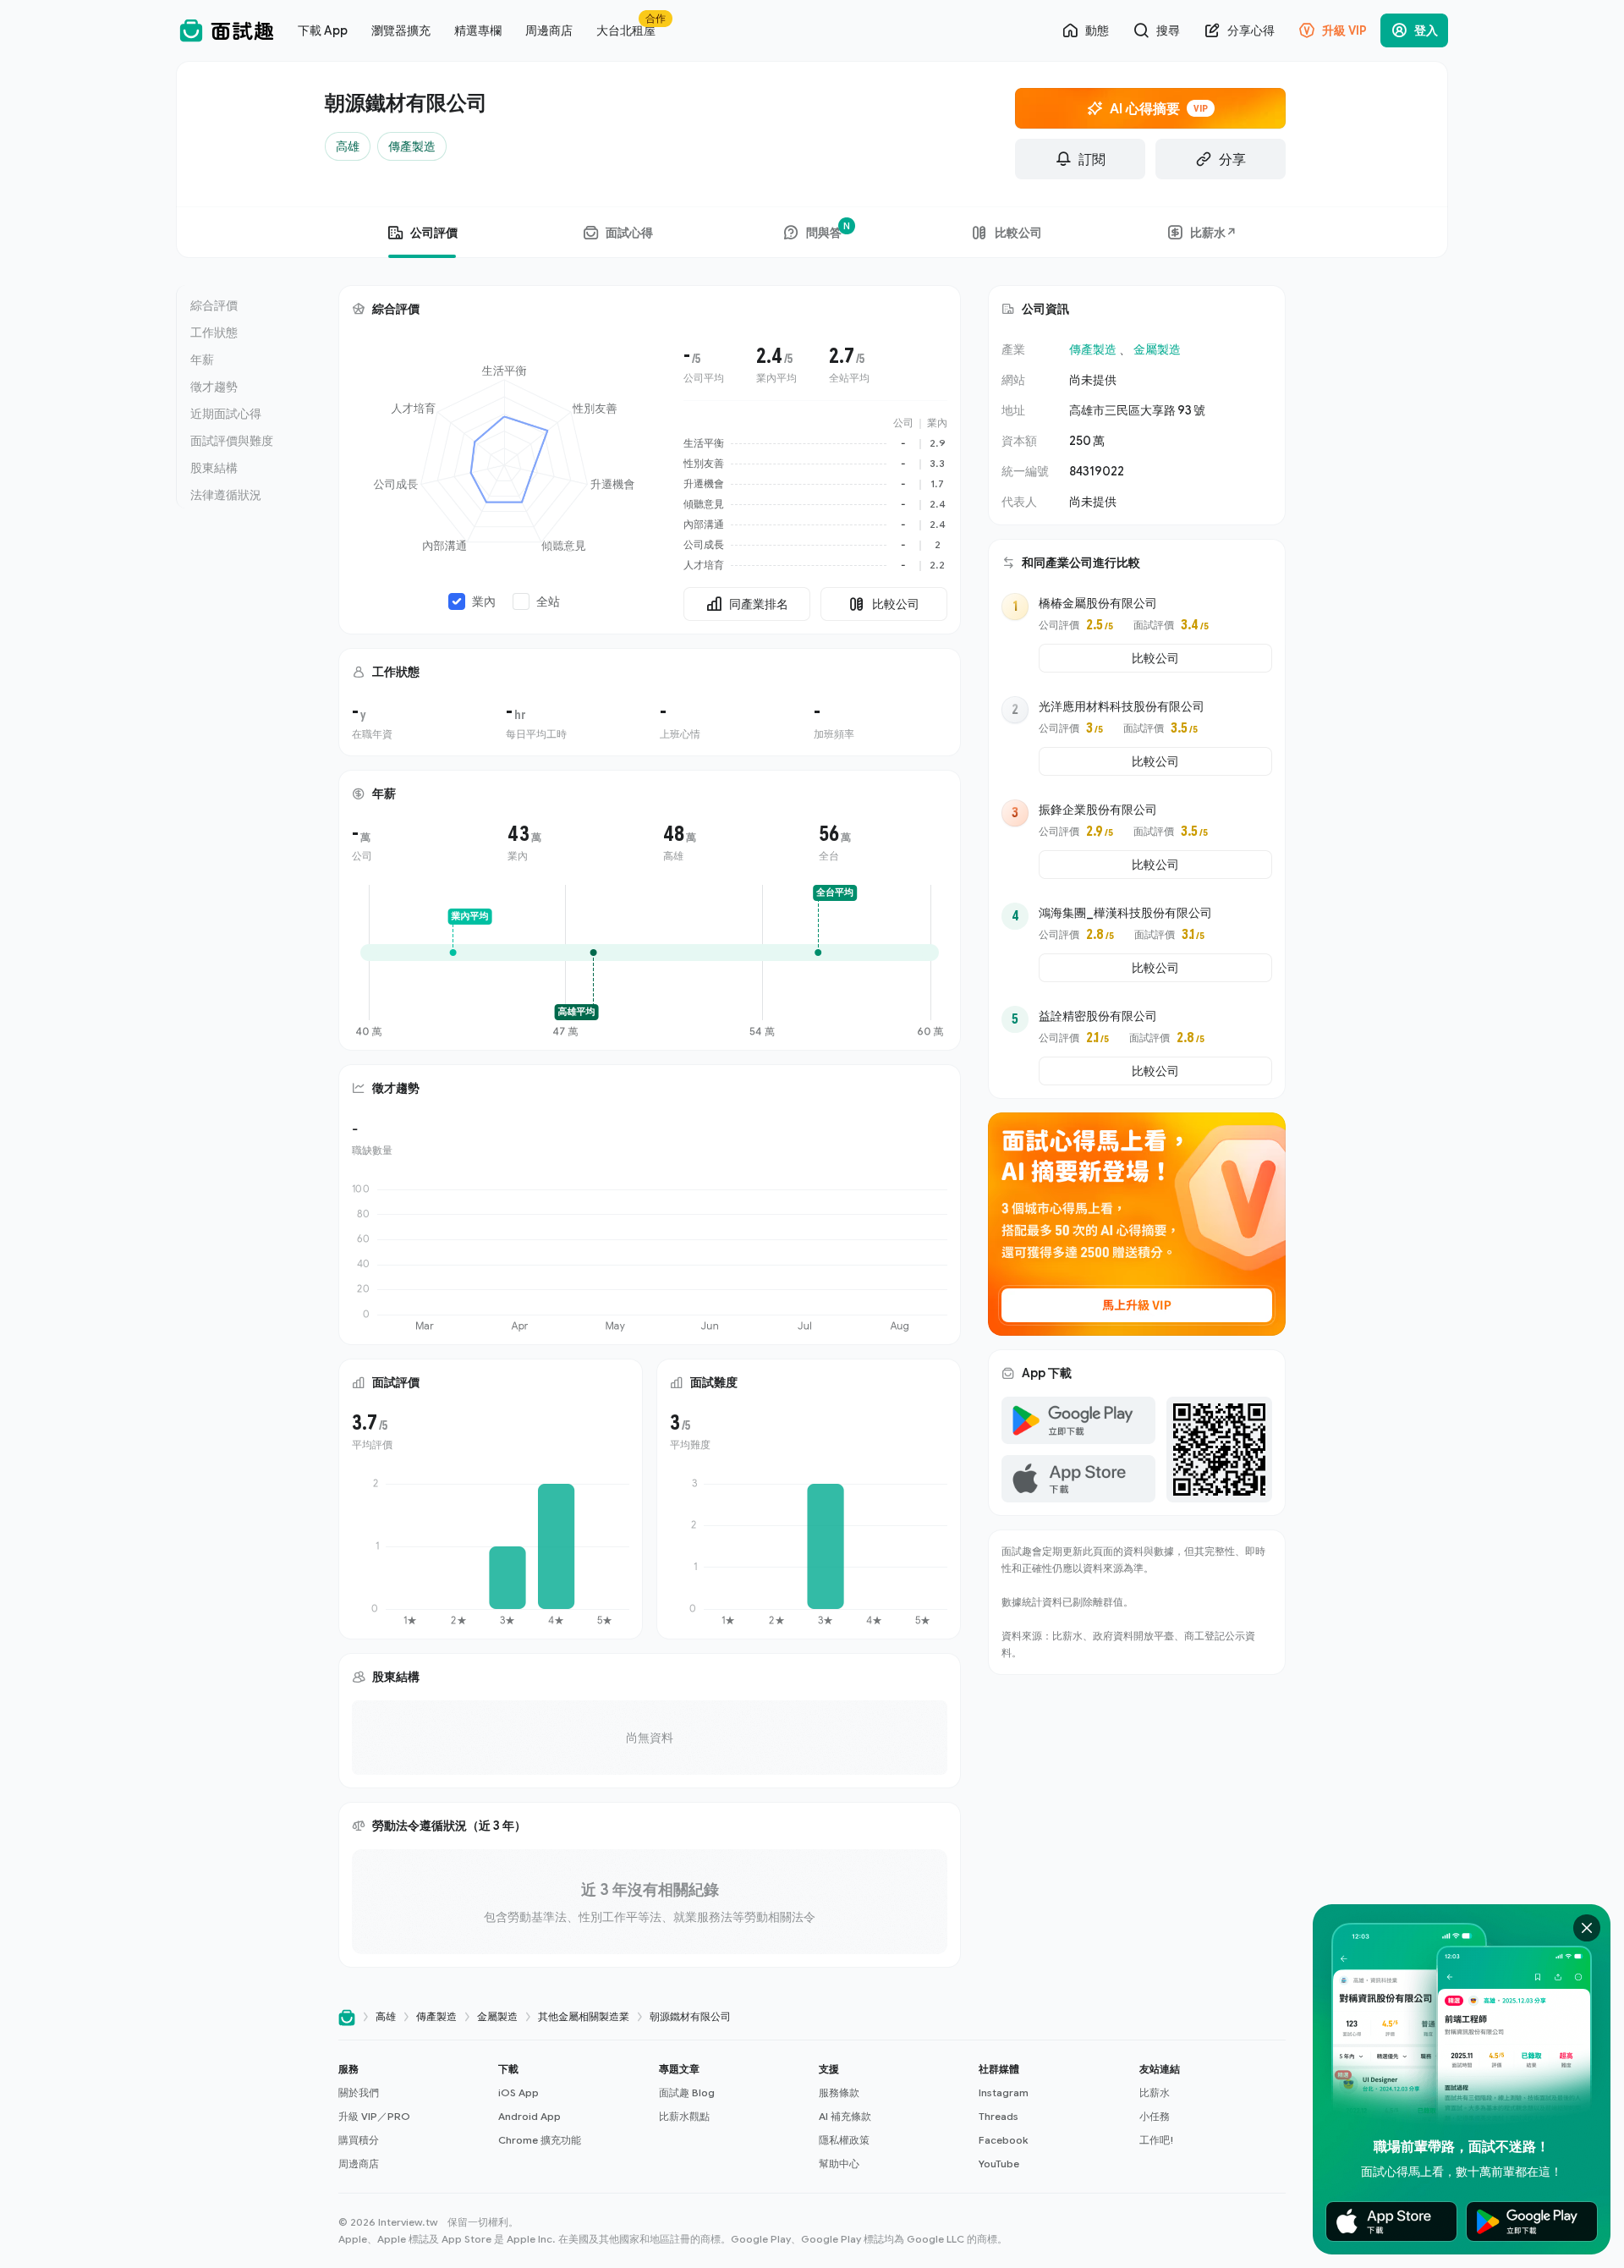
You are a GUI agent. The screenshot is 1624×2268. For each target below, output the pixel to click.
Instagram (1004, 2092)
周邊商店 (359, 2164)
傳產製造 (1093, 349)
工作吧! (1157, 2140)
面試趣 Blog (687, 2092)
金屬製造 (1157, 349)
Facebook (1003, 2140)
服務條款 (839, 2092)
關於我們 (359, 2092)
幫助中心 (839, 2164)
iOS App (518, 2092)
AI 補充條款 (845, 2116)
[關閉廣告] (1587, 1928)
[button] (411, 2117)
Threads (999, 2116)
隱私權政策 (844, 2140)
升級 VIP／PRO (374, 2116)
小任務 (1155, 2116)
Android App (529, 2116)
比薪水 (1155, 2092)
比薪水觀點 (684, 2116)
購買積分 (359, 2140)
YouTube (999, 2164)
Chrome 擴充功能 (540, 2140)
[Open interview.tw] (347, 2017)
